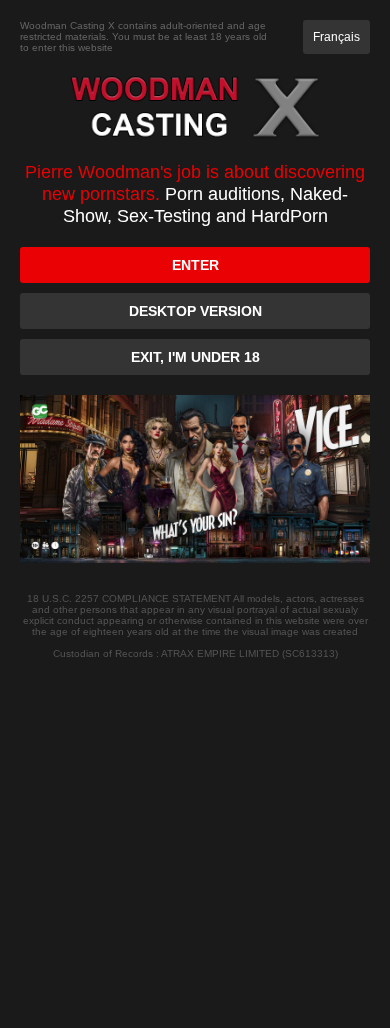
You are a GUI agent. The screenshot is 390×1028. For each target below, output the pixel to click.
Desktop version (195, 311)
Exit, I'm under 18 (195, 357)
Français (336, 37)
